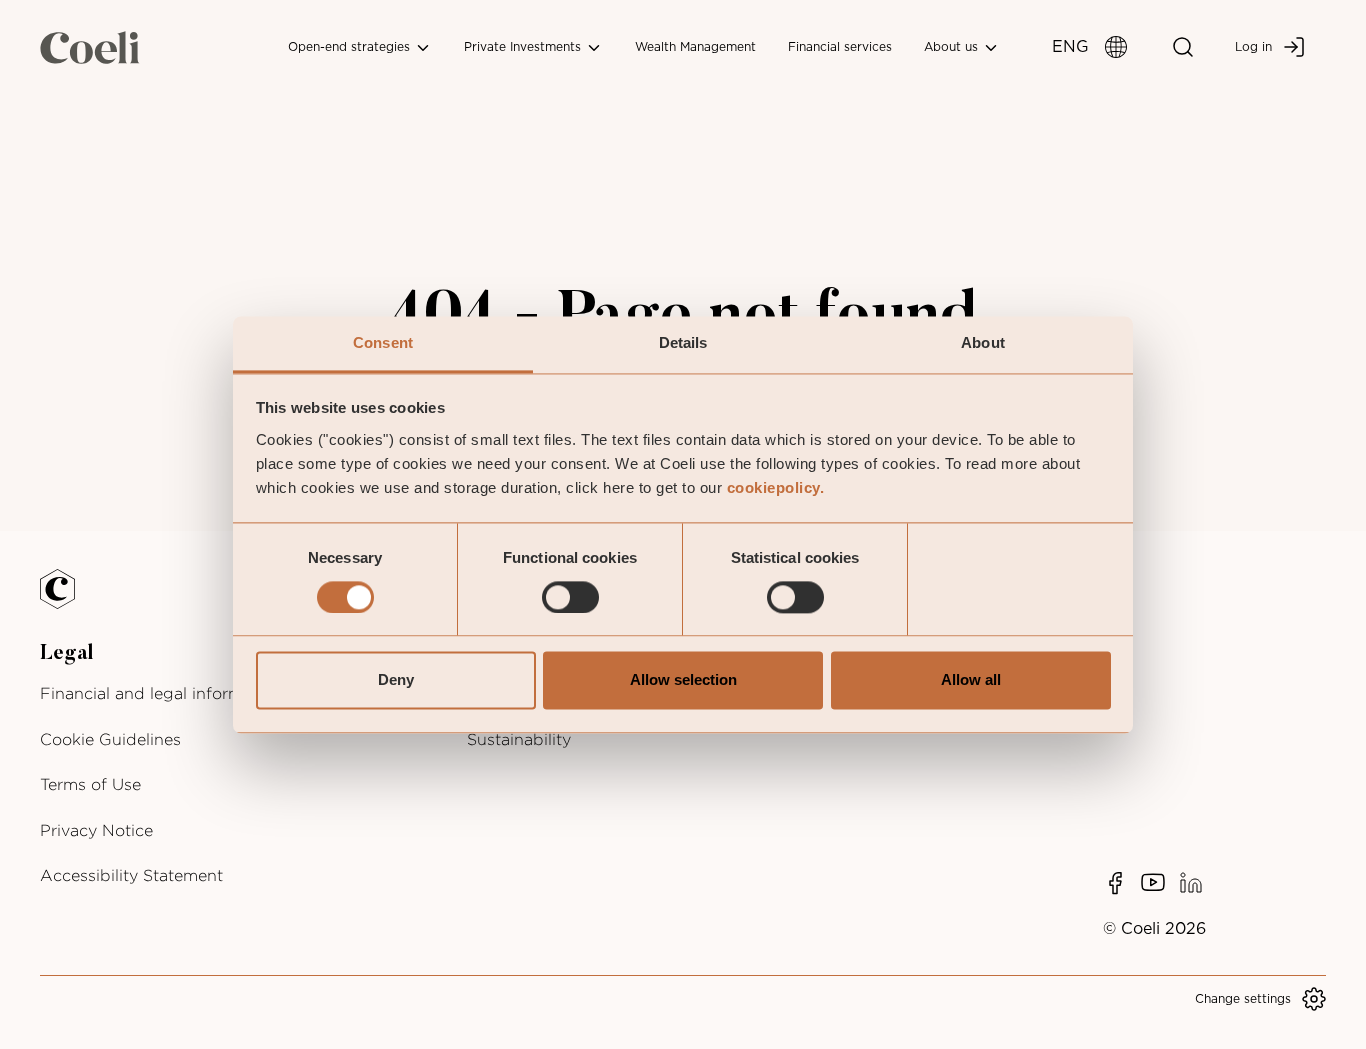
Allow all (971, 680)
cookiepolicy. (776, 487)
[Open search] (1183, 47)
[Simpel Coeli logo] (72, 601)
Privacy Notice (96, 830)
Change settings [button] (1243, 999)
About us (953, 47)
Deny (396, 680)
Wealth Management (695, 47)
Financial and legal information (161, 693)
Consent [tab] (383, 342)
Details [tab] (683, 342)
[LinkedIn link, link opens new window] (1191, 883)
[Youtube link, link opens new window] (1153, 883)
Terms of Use (90, 784)
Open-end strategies (351, 47)
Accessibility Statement (131, 875)
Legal (66, 654)
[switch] (570, 597)
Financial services (840, 47)
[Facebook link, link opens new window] (1115, 883)
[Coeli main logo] (90, 47)
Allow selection (683, 680)
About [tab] (983, 342)
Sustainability (519, 739)
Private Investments (524, 47)
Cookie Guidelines (110, 739)
